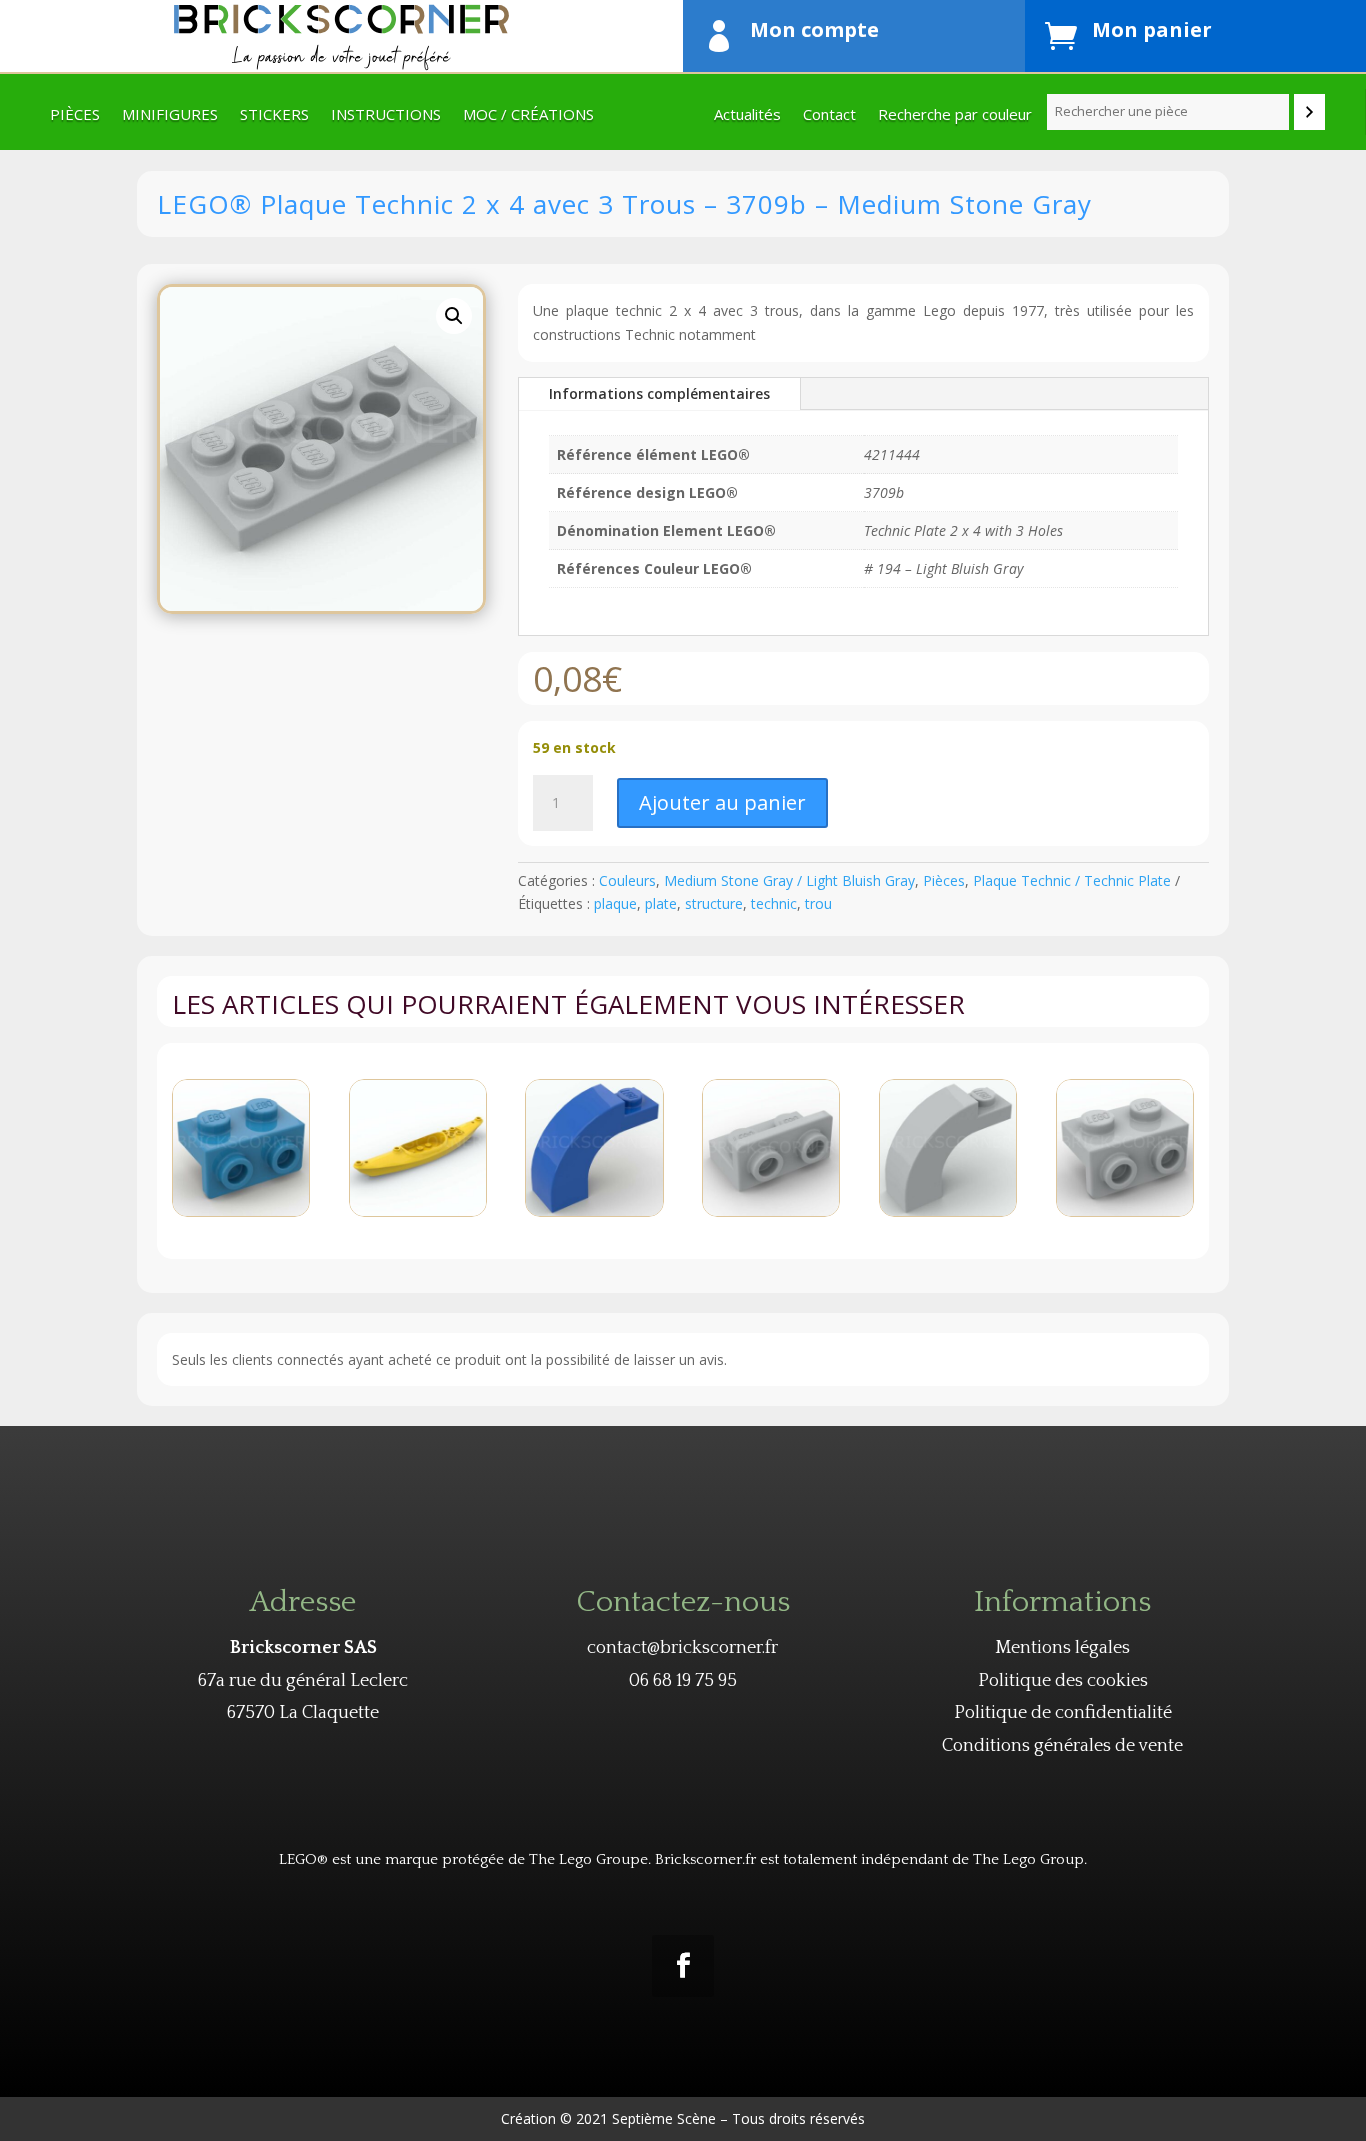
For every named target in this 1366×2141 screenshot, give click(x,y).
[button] (454, 316)
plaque (615, 903)
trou (818, 903)
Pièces (75, 115)
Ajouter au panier (722, 802)
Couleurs (627, 880)
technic (774, 903)
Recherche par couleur (955, 115)
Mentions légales (1062, 1648)
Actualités (747, 115)
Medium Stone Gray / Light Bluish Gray (789, 880)
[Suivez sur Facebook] (683, 1966)
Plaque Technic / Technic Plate (1072, 880)
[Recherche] (1309, 112)
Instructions (386, 115)
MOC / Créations (528, 115)
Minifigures (170, 115)
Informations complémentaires (659, 393)
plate (661, 903)
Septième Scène (664, 2118)
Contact (829, 115)
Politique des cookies (1063, 1681)
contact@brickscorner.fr (682, 1648)
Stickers (274, 115)
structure (714, 903)
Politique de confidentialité (1063, 1713)
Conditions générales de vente (1062, 1746)
